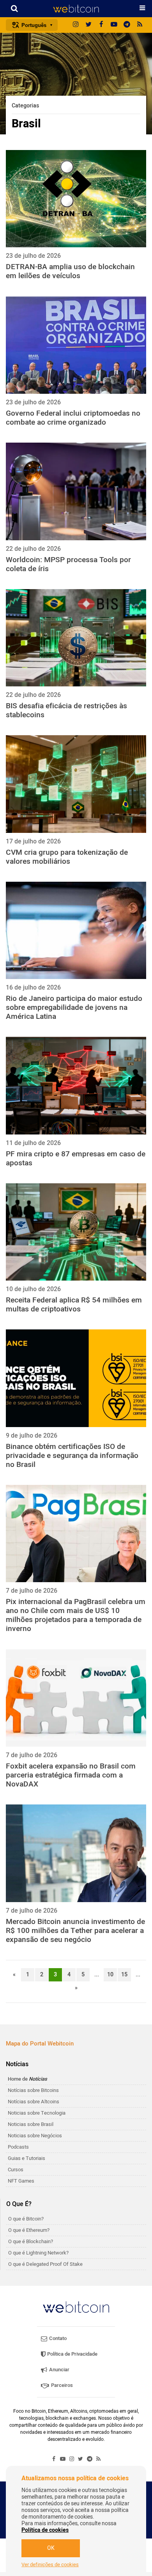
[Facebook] (101, 25)
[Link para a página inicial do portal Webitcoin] (76, 2307)
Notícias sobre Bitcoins (33, 2090)
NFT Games (21, 2181)
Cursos (16, 2170)
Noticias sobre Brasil (31, 2124)
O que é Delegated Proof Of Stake (45, 2264)
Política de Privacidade (72, 2354)
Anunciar (59, 2370)
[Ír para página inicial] (76, 9)
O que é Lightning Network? (38, 2253)
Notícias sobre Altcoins (34, 2102)
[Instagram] (76, 25)
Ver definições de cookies (50, 2565)
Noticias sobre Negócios (35, 2136)
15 (124, 1975)
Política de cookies (45, 2530)
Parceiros (61, 2385)
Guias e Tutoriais (27, 2158)
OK (51, 2548)
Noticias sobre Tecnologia (37, 2113)
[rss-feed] (140, 25)
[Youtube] (114, 25)
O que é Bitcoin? (26, 2219)
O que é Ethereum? (29, 2230)
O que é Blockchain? (31, 2241)
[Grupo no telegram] (127, 25)
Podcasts (18, 2147)
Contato (57, 2338)
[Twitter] (88, 25)
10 (110, 1975)
